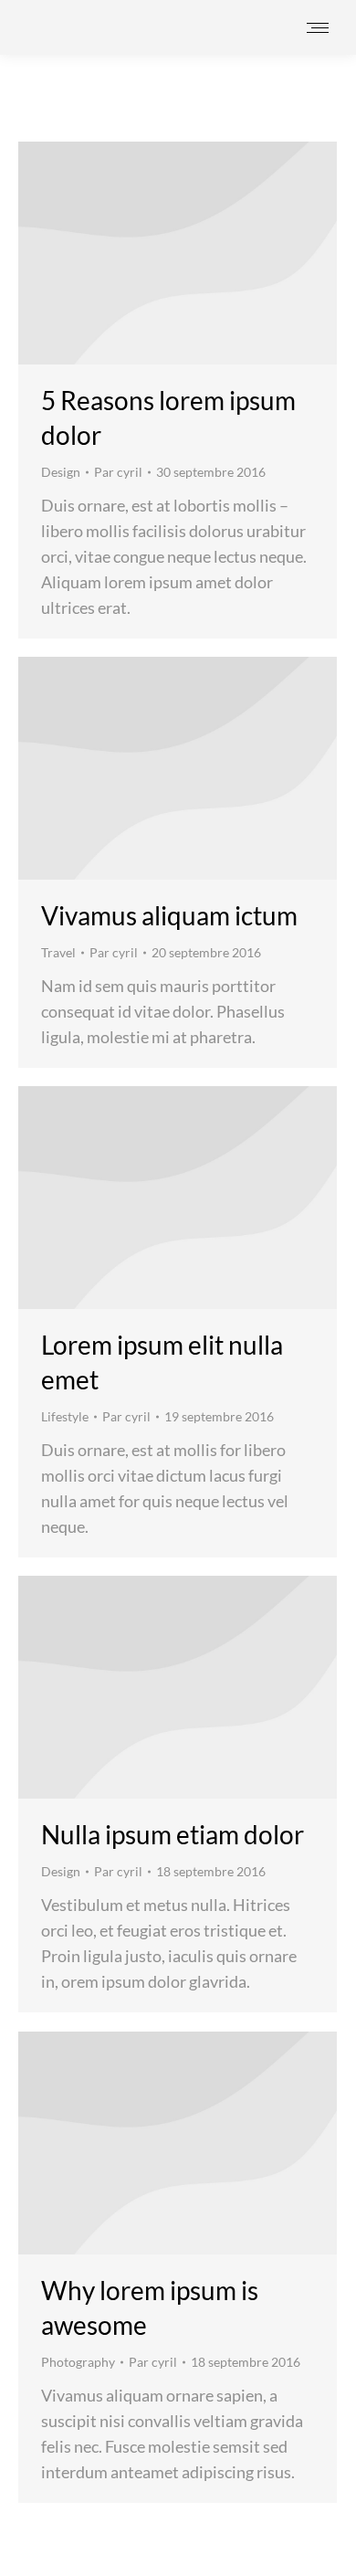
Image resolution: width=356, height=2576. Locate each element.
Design (61, 472)
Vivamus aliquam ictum (169, 915)
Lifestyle (65, 1416)
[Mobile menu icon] (318, 28)
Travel (58, 952)
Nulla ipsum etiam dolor (173, 1834)
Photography (78, 2362)
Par (118, 472)
